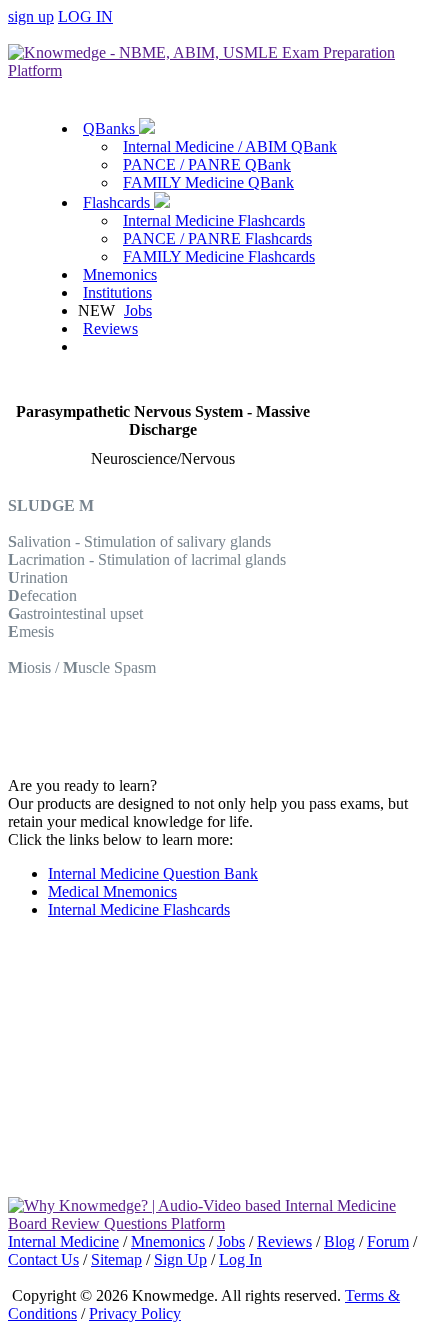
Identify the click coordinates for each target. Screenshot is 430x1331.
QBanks (111, 128)
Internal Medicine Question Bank (153, 873)
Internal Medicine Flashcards (214, 220)
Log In (240, 1259)
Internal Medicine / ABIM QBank (230, 146)
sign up (31, 16)
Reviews (110, 328)
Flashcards (118, 202)
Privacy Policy (135, 1313)
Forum (388, 1241)
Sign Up (180, 1259)
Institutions (117, 292)
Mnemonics (120, 274)
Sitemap (116, 1259)
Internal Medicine (63, 1241)
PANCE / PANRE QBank (207, 164)
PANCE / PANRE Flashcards (217, 238)
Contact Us (43, 1259)
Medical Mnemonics (112, 891)
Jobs (138, 310)
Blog (339, 1241)
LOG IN (85, 16)
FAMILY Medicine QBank (208, 182)
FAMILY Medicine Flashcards (219, 256)
